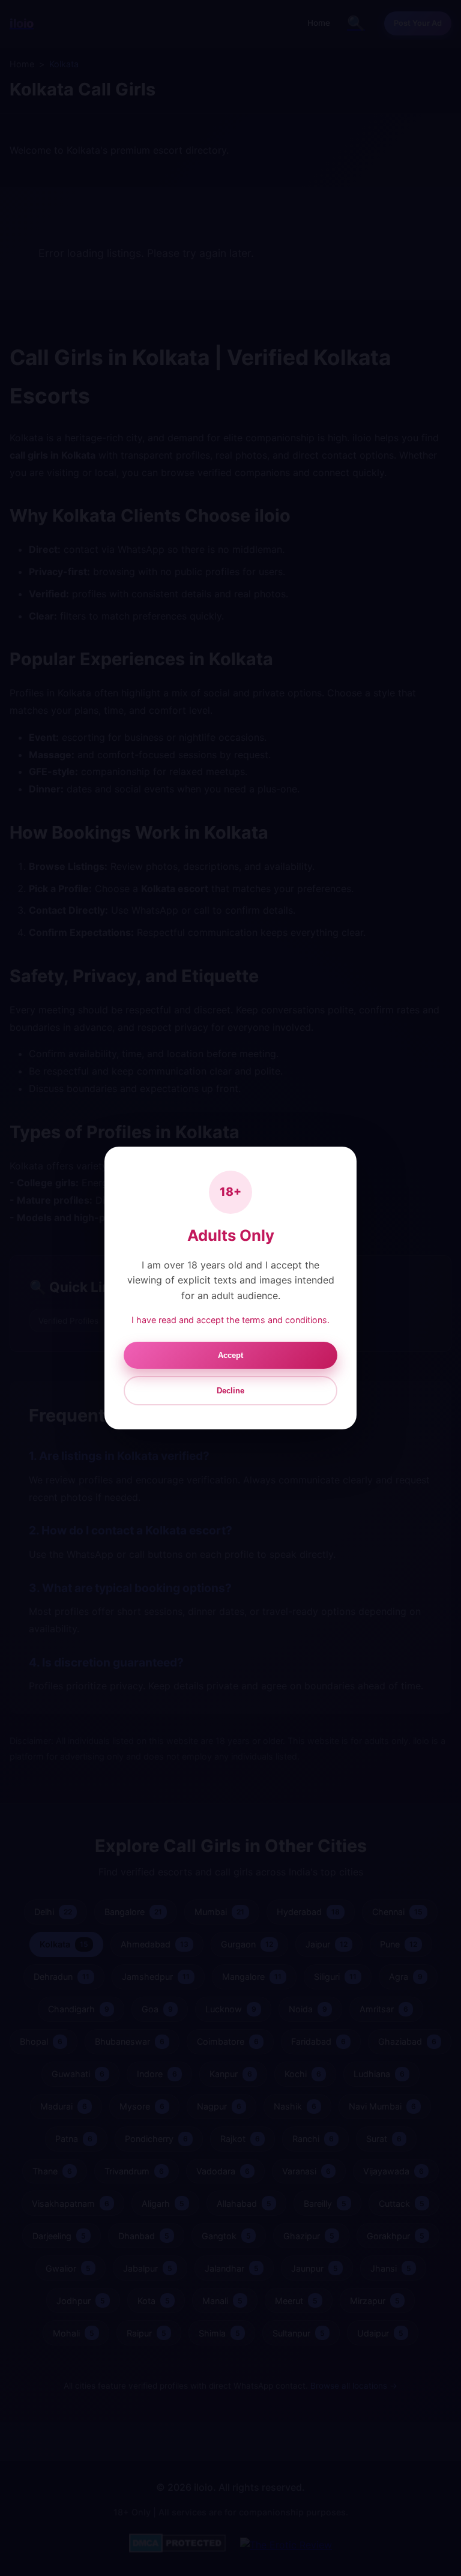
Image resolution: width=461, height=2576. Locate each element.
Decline (230, 1391)
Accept (230, 1355)
